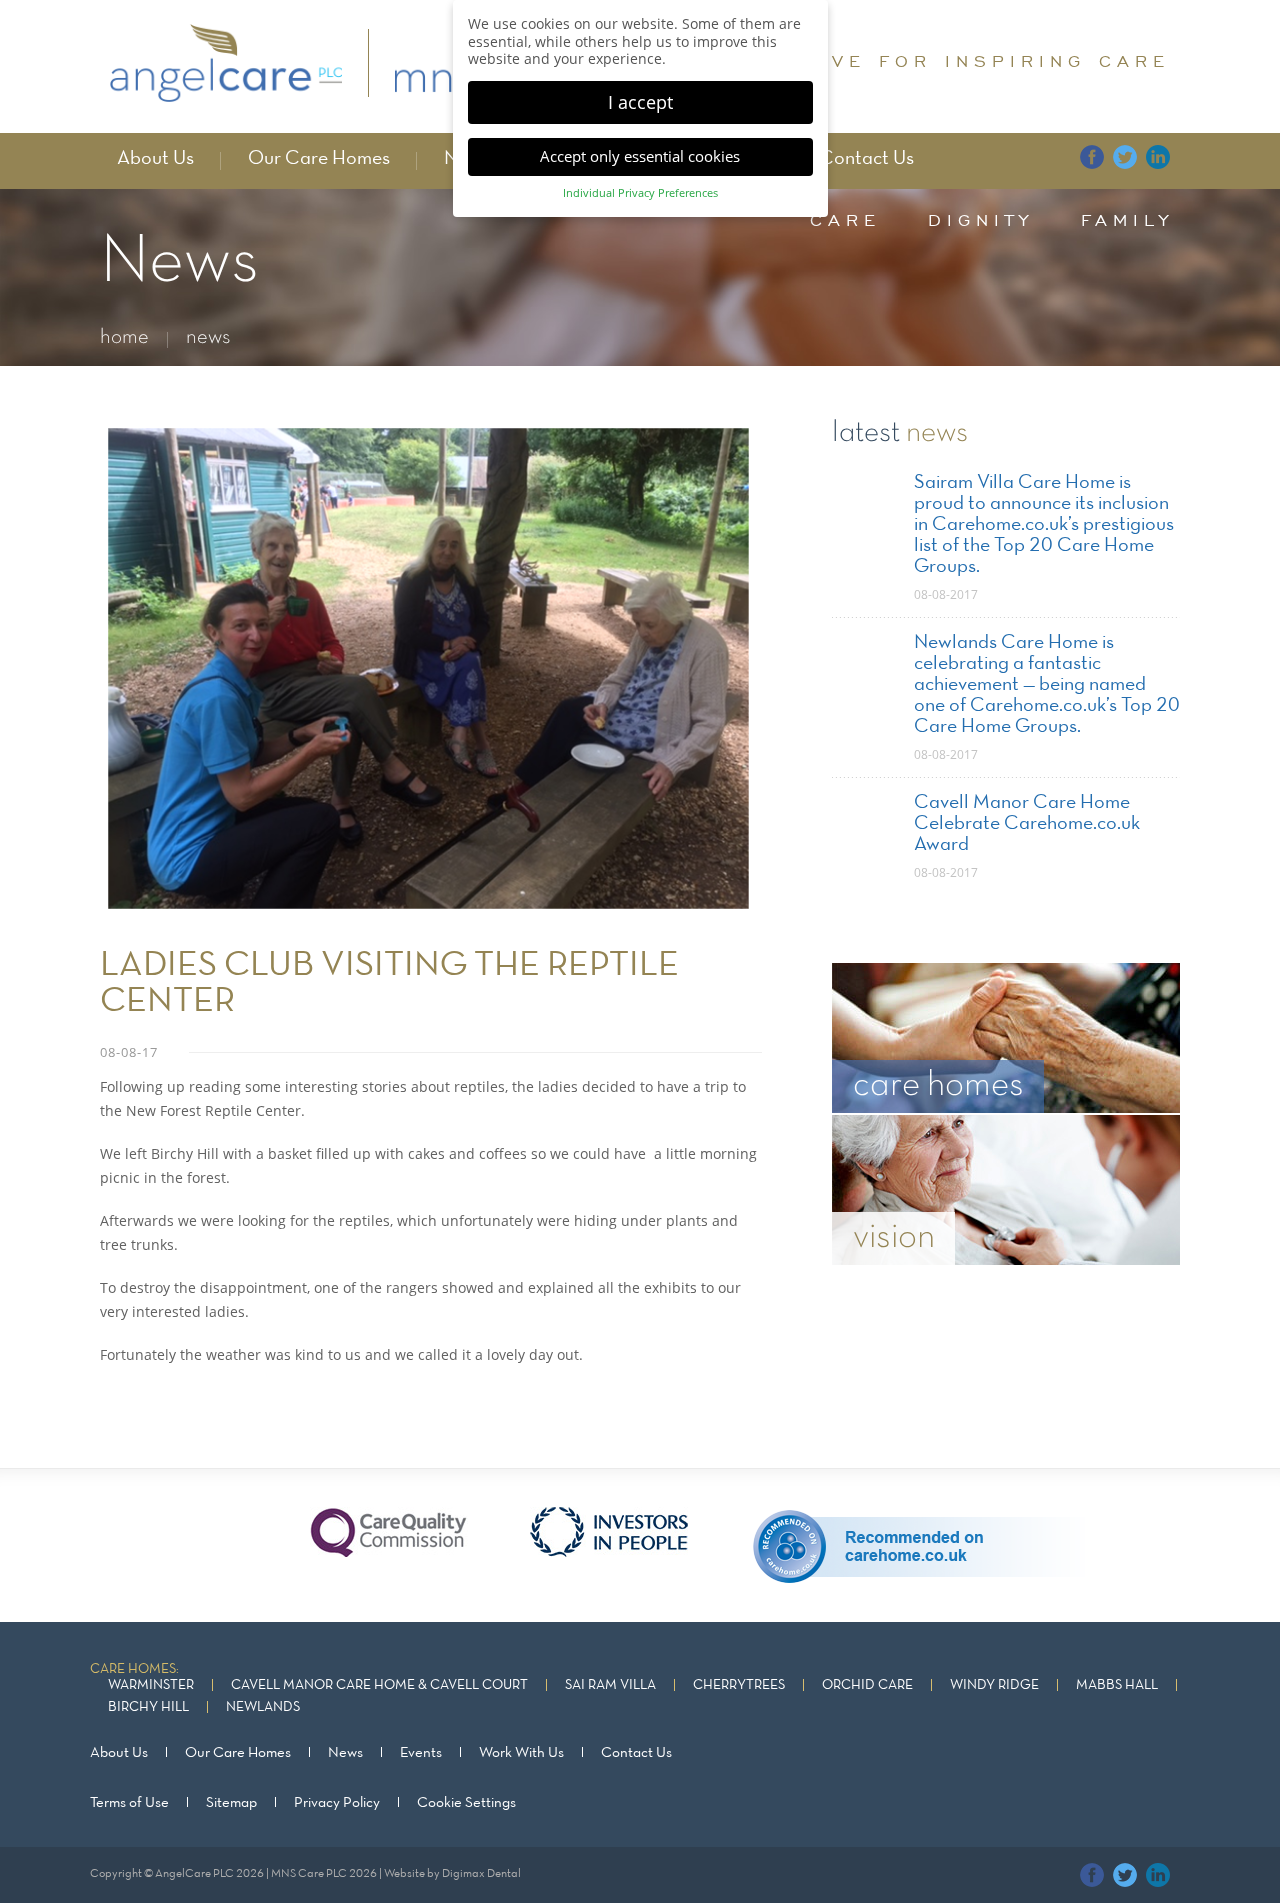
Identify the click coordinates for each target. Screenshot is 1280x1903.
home (124, 337)
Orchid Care (867, 1685)
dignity (981, 220)
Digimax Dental (481, 1874)
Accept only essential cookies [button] (640, 156)
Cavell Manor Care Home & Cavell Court (379, 1685)
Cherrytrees (739, 1685)
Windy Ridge (994, 1685)
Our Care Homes (319, 159)
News (345, 1753)
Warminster (151, 1685)
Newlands (263, 1707)
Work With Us (521, 1753)
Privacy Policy (337, 1803)
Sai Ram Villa (610, 1685)
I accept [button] (640, 102)
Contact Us (866, 159)
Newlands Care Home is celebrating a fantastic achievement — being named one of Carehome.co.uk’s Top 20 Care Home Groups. (1047, 685)
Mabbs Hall (1117, 1685)
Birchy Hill (148, 1707)
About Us (155, 159)
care (845, 220)
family (1127, 220)
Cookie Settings (466, 1803)
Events (421, 1753)
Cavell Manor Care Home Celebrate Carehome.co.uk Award (1027, 824)
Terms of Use (129, 1803)
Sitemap (231, 1803)
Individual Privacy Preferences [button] (640, 193)
